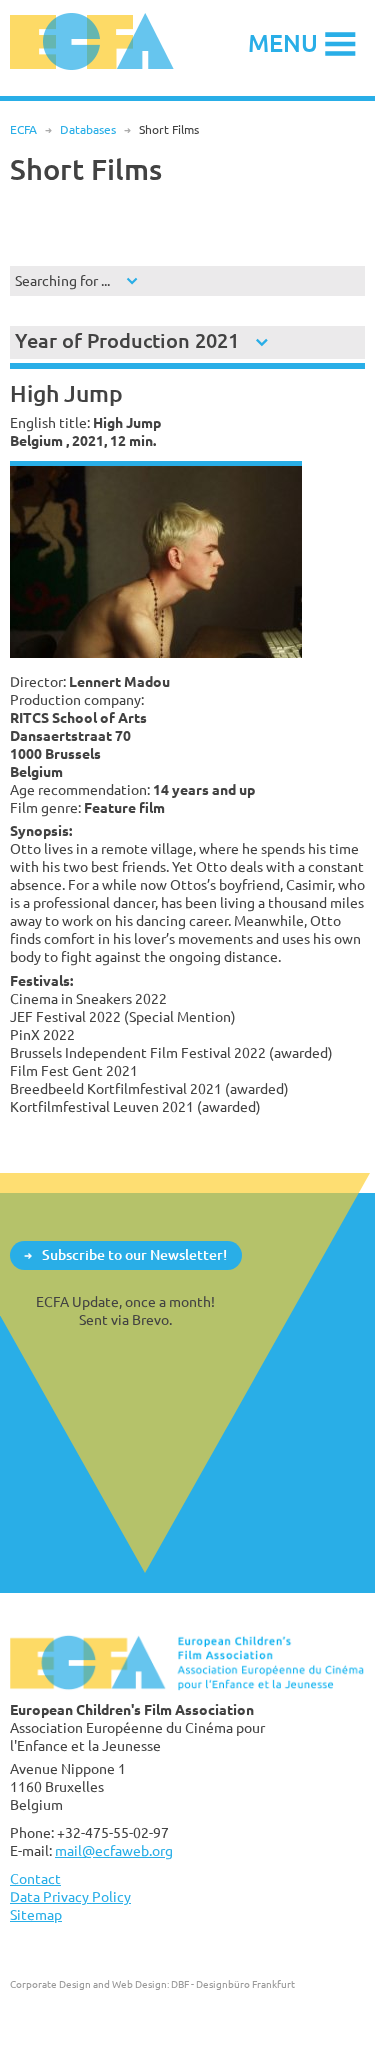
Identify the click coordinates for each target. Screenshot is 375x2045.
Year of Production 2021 (127, 340)
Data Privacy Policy (70, 1896)
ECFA (23, 129)
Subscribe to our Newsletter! (134, 1254)
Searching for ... (62, 280)
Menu (283, 42)
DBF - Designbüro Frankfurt (233, 1984)
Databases (88, 129)
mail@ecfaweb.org (114, 1850)
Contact (35, 1878)
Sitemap (36, 1914)
